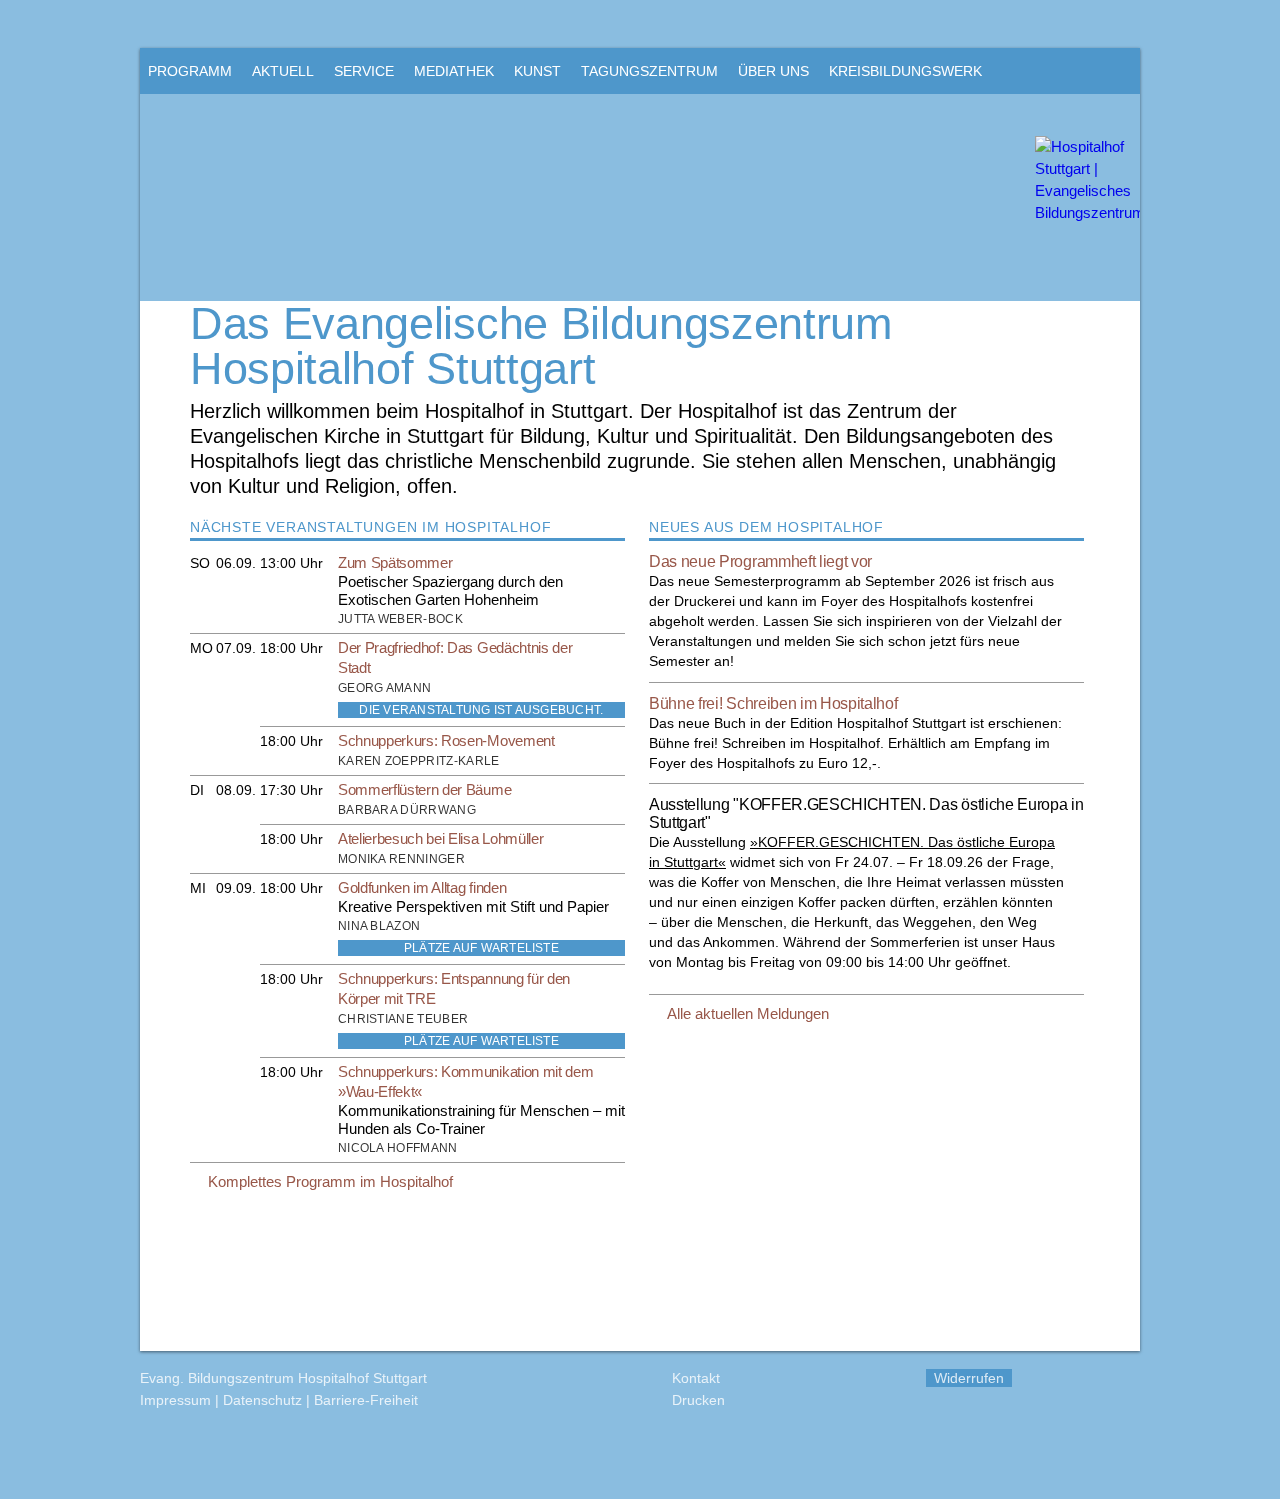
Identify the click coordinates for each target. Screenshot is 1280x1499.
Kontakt (696, 1378)
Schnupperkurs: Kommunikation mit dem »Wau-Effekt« (465, 1081)
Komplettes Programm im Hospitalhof (330, 1181)
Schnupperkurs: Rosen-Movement (446, 740)
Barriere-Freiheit (366, 1400)
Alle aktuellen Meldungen (748, 1013)
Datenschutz (262, 1400)
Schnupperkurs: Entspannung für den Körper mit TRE (454, 988)
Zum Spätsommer (395, 562)
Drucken (698, 1400)
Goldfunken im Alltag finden (422, 887)
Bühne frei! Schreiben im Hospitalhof (773, 703)
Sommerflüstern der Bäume (424, 789)
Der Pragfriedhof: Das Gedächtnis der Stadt (455, 657)
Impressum (175, 1400)
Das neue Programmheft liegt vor (760, 561)
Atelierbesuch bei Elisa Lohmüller (440, 838)
